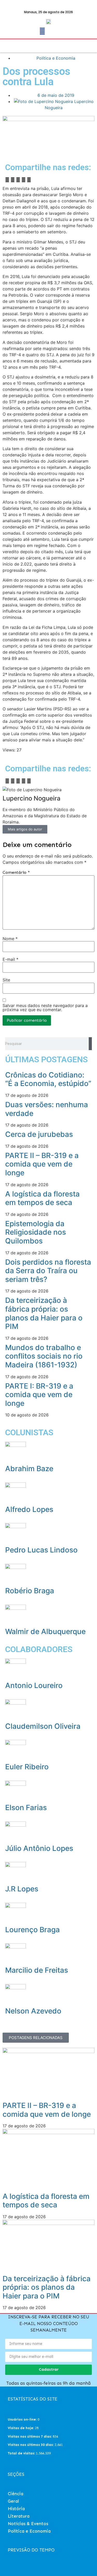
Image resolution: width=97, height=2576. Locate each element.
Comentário (16, 873)
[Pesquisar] (90, 1044)
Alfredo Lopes (29, 1509)
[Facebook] (42, 31)
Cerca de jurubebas (39, 1134)
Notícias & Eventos (28, 2524)
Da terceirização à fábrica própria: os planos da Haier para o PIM (44, 1313)
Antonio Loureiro (34, 1685)
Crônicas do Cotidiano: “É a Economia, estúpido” (48, 1079)
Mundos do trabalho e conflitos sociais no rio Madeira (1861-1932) (44, 1356)
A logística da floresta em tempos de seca (42, 1198)
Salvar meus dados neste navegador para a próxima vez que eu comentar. (45, 1008)
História (16, 2509)
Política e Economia (56, 58)
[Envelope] (55, 31)
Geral (13, 2501)
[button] (9, 43)
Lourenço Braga (32, 1930)
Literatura (19, 2516)
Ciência (16, 2494)
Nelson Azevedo (33, 2011)
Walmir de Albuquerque (45, 1631)
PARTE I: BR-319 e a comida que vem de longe (39, 1395)
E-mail (10, 959)
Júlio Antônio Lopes (39, 1848)
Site (6, 980)
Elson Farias (26, 1808)
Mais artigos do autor (25, 829)
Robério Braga (30, 1591)
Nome (10, 939)
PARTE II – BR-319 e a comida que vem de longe (42, 1164)
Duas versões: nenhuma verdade (47, 1109)
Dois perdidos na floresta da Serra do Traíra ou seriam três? (48, 1271)
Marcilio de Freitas (37, 1970)
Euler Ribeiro (27, 1767)
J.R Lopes (22, 1889)
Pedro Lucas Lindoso (41, 1550)
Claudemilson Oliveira (43, 1726)
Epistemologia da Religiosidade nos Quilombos (36, 1232)
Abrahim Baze (29, 1469)
